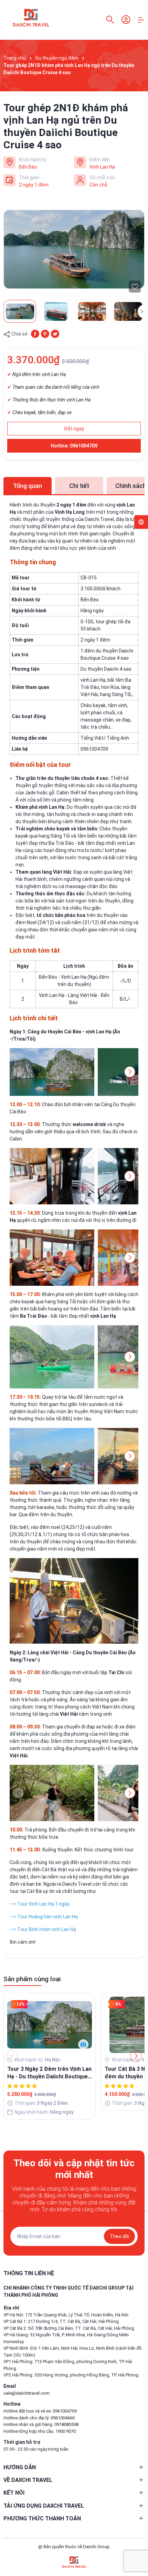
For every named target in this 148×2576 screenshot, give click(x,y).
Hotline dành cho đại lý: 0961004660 (39, 2418)
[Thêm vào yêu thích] (135, 287)
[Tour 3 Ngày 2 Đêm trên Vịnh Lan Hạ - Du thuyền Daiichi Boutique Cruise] (50, 2025)
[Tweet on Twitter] (55, 333)
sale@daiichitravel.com (27, 2393)
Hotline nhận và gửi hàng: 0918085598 (41, 2424)
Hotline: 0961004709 (74, 446)
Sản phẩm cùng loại (32, 1979)
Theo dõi (119, 2236)
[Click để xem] (74, 249)
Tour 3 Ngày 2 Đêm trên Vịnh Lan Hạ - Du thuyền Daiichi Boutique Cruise (49, 2073)
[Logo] (74, 2562)
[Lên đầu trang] (139, 2546)
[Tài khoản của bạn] (126, 19)
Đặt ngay (74, 429)
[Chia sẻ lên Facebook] (35, 333)
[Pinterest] (45, 333)
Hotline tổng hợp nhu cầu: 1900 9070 (40, 2431)
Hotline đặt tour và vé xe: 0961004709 (40, 2411)
